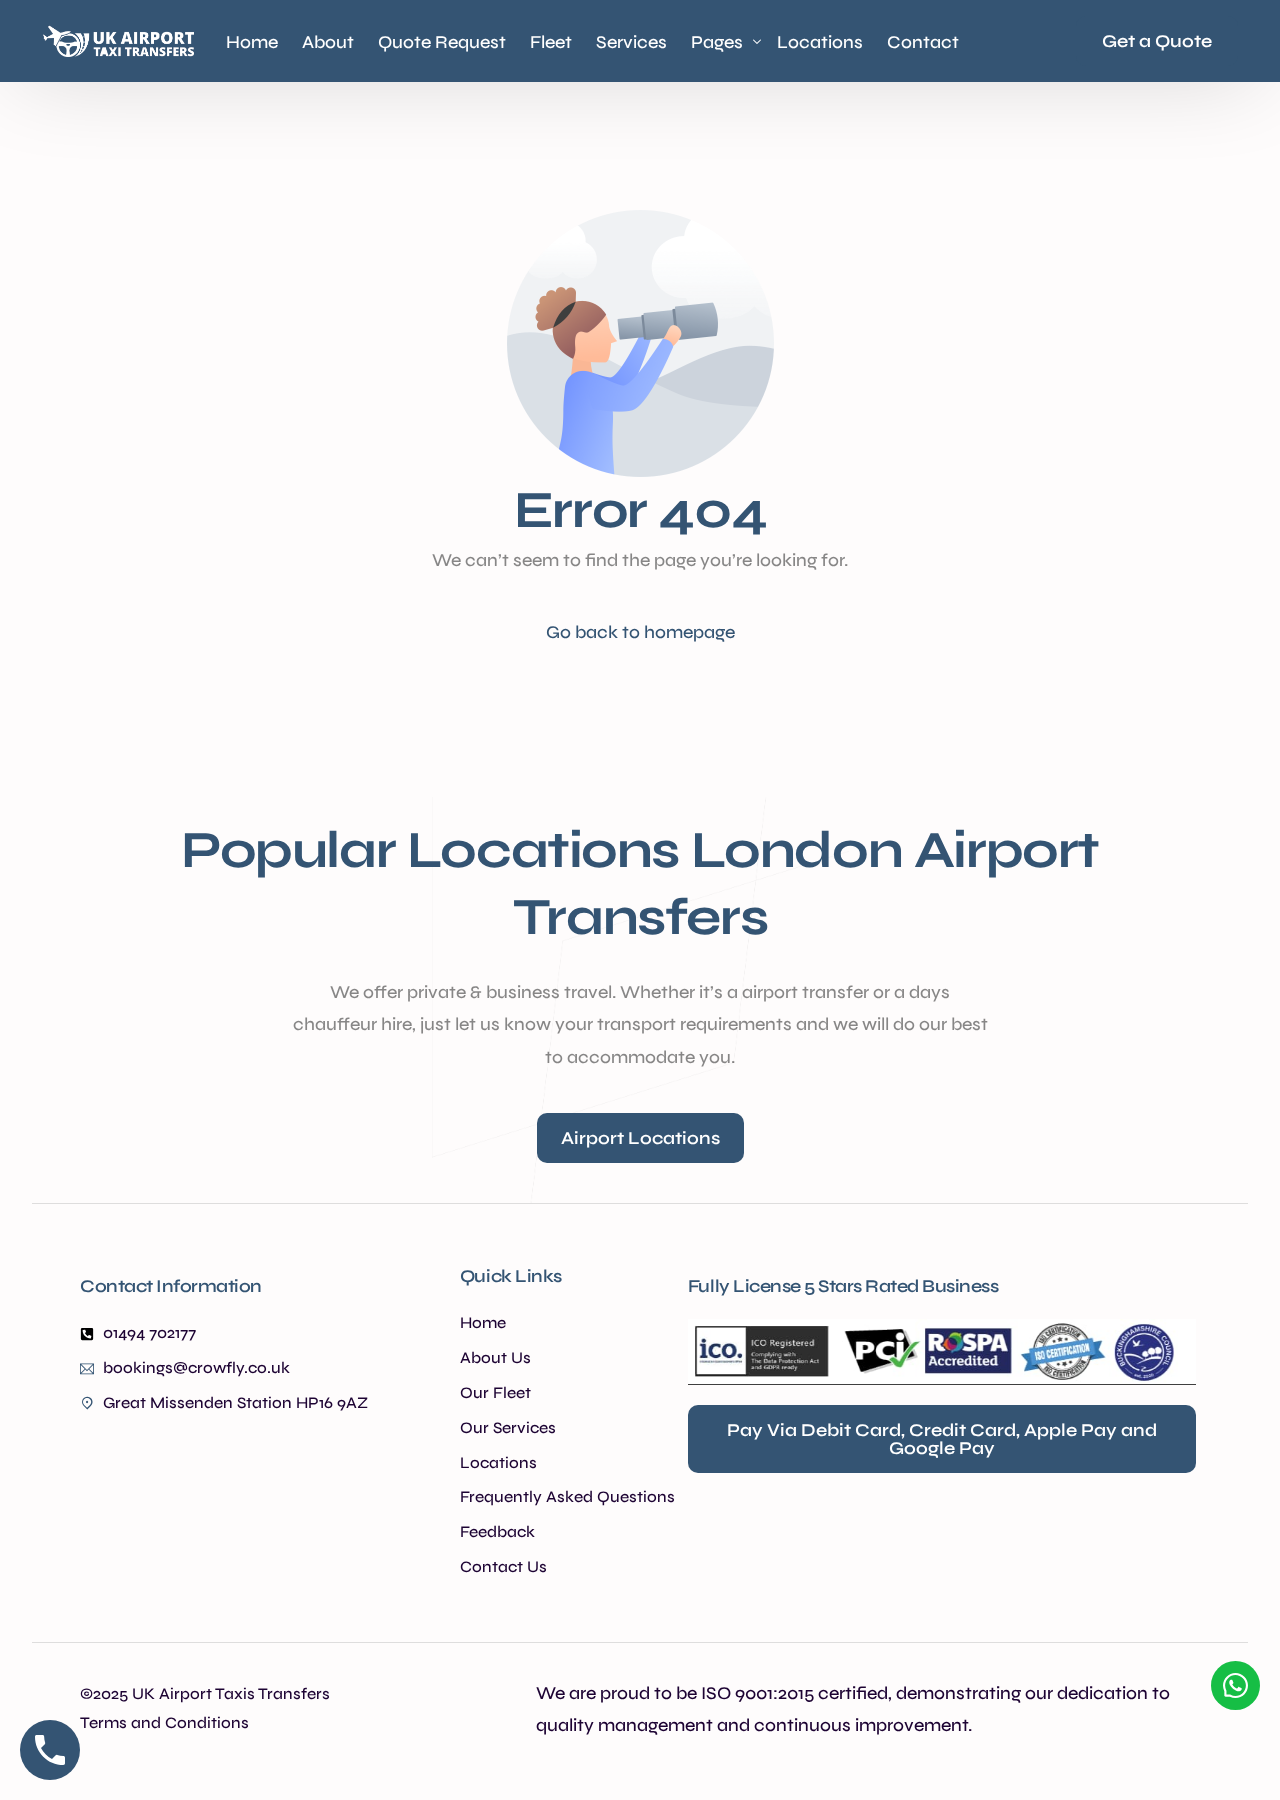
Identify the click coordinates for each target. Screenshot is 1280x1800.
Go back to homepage (640, 632)
